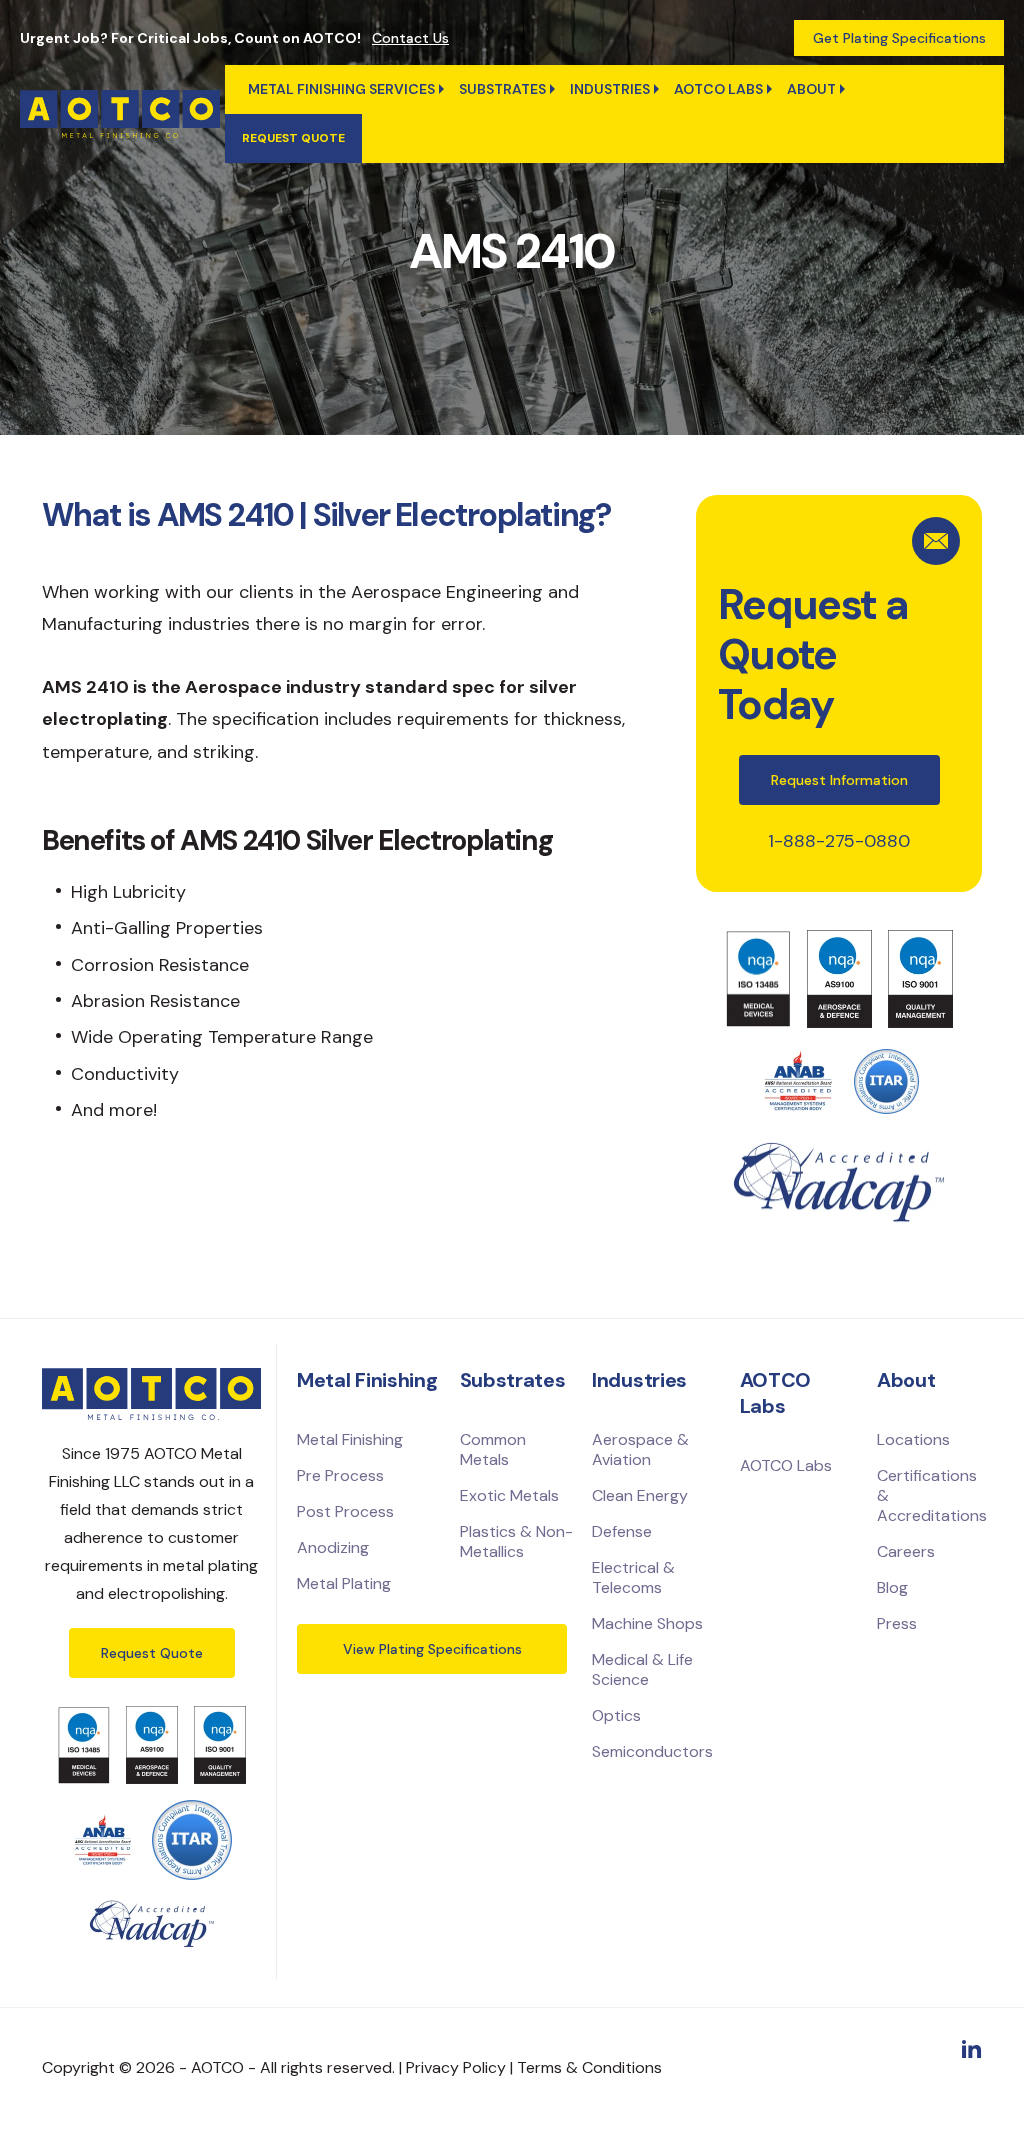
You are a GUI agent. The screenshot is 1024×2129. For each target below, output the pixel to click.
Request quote (293, 138)
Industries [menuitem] (610, 89)
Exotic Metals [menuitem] (509, 1495)
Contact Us (410, 38)
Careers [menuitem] (906, 1551)
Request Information (839, 780)
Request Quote (152, 1653)
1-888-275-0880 (839, 841)
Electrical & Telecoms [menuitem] (633, 1577)
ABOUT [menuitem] (811, 89)
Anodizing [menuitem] (333, 1547)
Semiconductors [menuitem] (652, 1751)
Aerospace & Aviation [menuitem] (640, 1449)
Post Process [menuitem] (345, 1511)
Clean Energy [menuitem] (640, 1495)
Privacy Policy (456, 2067)
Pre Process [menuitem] (340, 1475)
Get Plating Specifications (899, 38)
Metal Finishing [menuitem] (350, 1439)
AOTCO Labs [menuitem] (718, 89)
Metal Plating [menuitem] (344, 1583)
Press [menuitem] (897, 1623)
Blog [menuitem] (892, 1587)
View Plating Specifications (432, 1649)
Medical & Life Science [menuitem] (642, 1669)
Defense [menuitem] (622, 1531)
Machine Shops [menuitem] (647, 1623)
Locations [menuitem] (913, 1439)
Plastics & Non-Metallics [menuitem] (516, 1541)
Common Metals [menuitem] (493, 1449)
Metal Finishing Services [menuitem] (341, 89)
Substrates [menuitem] (502, 89)
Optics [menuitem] (616, 1715)
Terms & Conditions (589, 2067)
